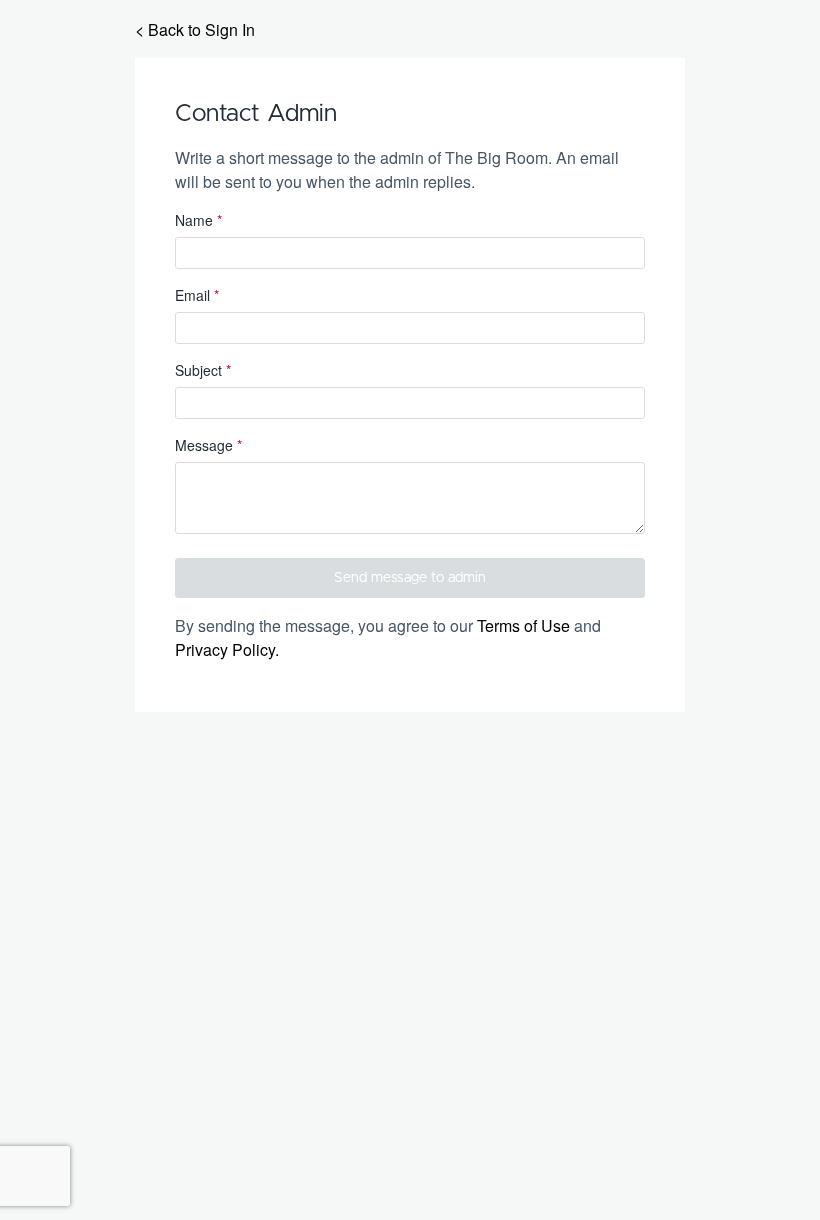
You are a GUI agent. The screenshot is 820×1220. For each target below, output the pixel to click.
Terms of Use (523, 625)
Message (208, 445)
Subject (203, 370)
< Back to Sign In (195, 29)
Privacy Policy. (227, 649)
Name (198, 220)
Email (197, 295)
